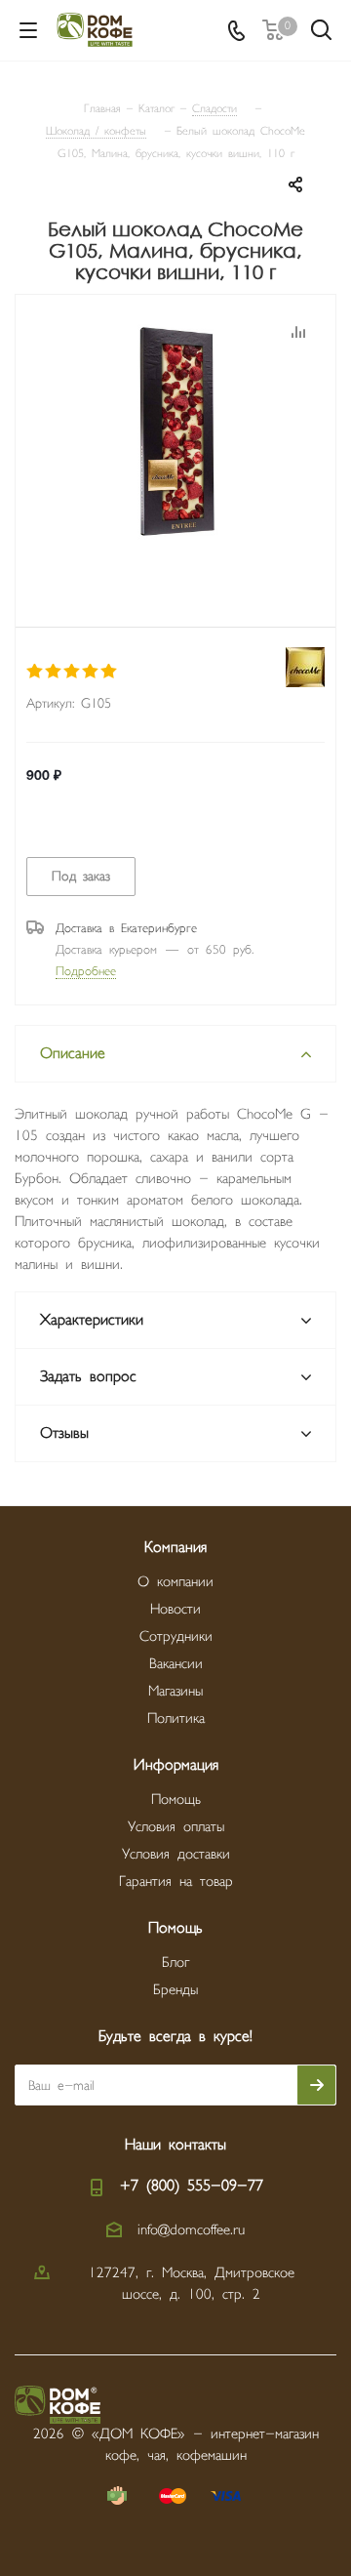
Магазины (175, 1691)
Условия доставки (176, 1854)
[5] (110, 672)
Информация (176, 1765)
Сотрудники (176, 1636)
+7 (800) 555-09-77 (192, 2186)
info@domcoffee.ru (191, 2230)
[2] (54, 672)
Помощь (176, 1799)
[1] (36, 672)
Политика (176, 1718)
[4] (91, 672)
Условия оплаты (176, 1827)
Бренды (175, 1990)
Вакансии (176, 1664)
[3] (73, 672)
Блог (175, 1963)
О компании (175, 1582)
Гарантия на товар (176, 1881)
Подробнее (86, 971)
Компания (175, 1548)
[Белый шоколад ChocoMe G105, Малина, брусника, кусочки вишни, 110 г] (175, 436)
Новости (175, 1609)
